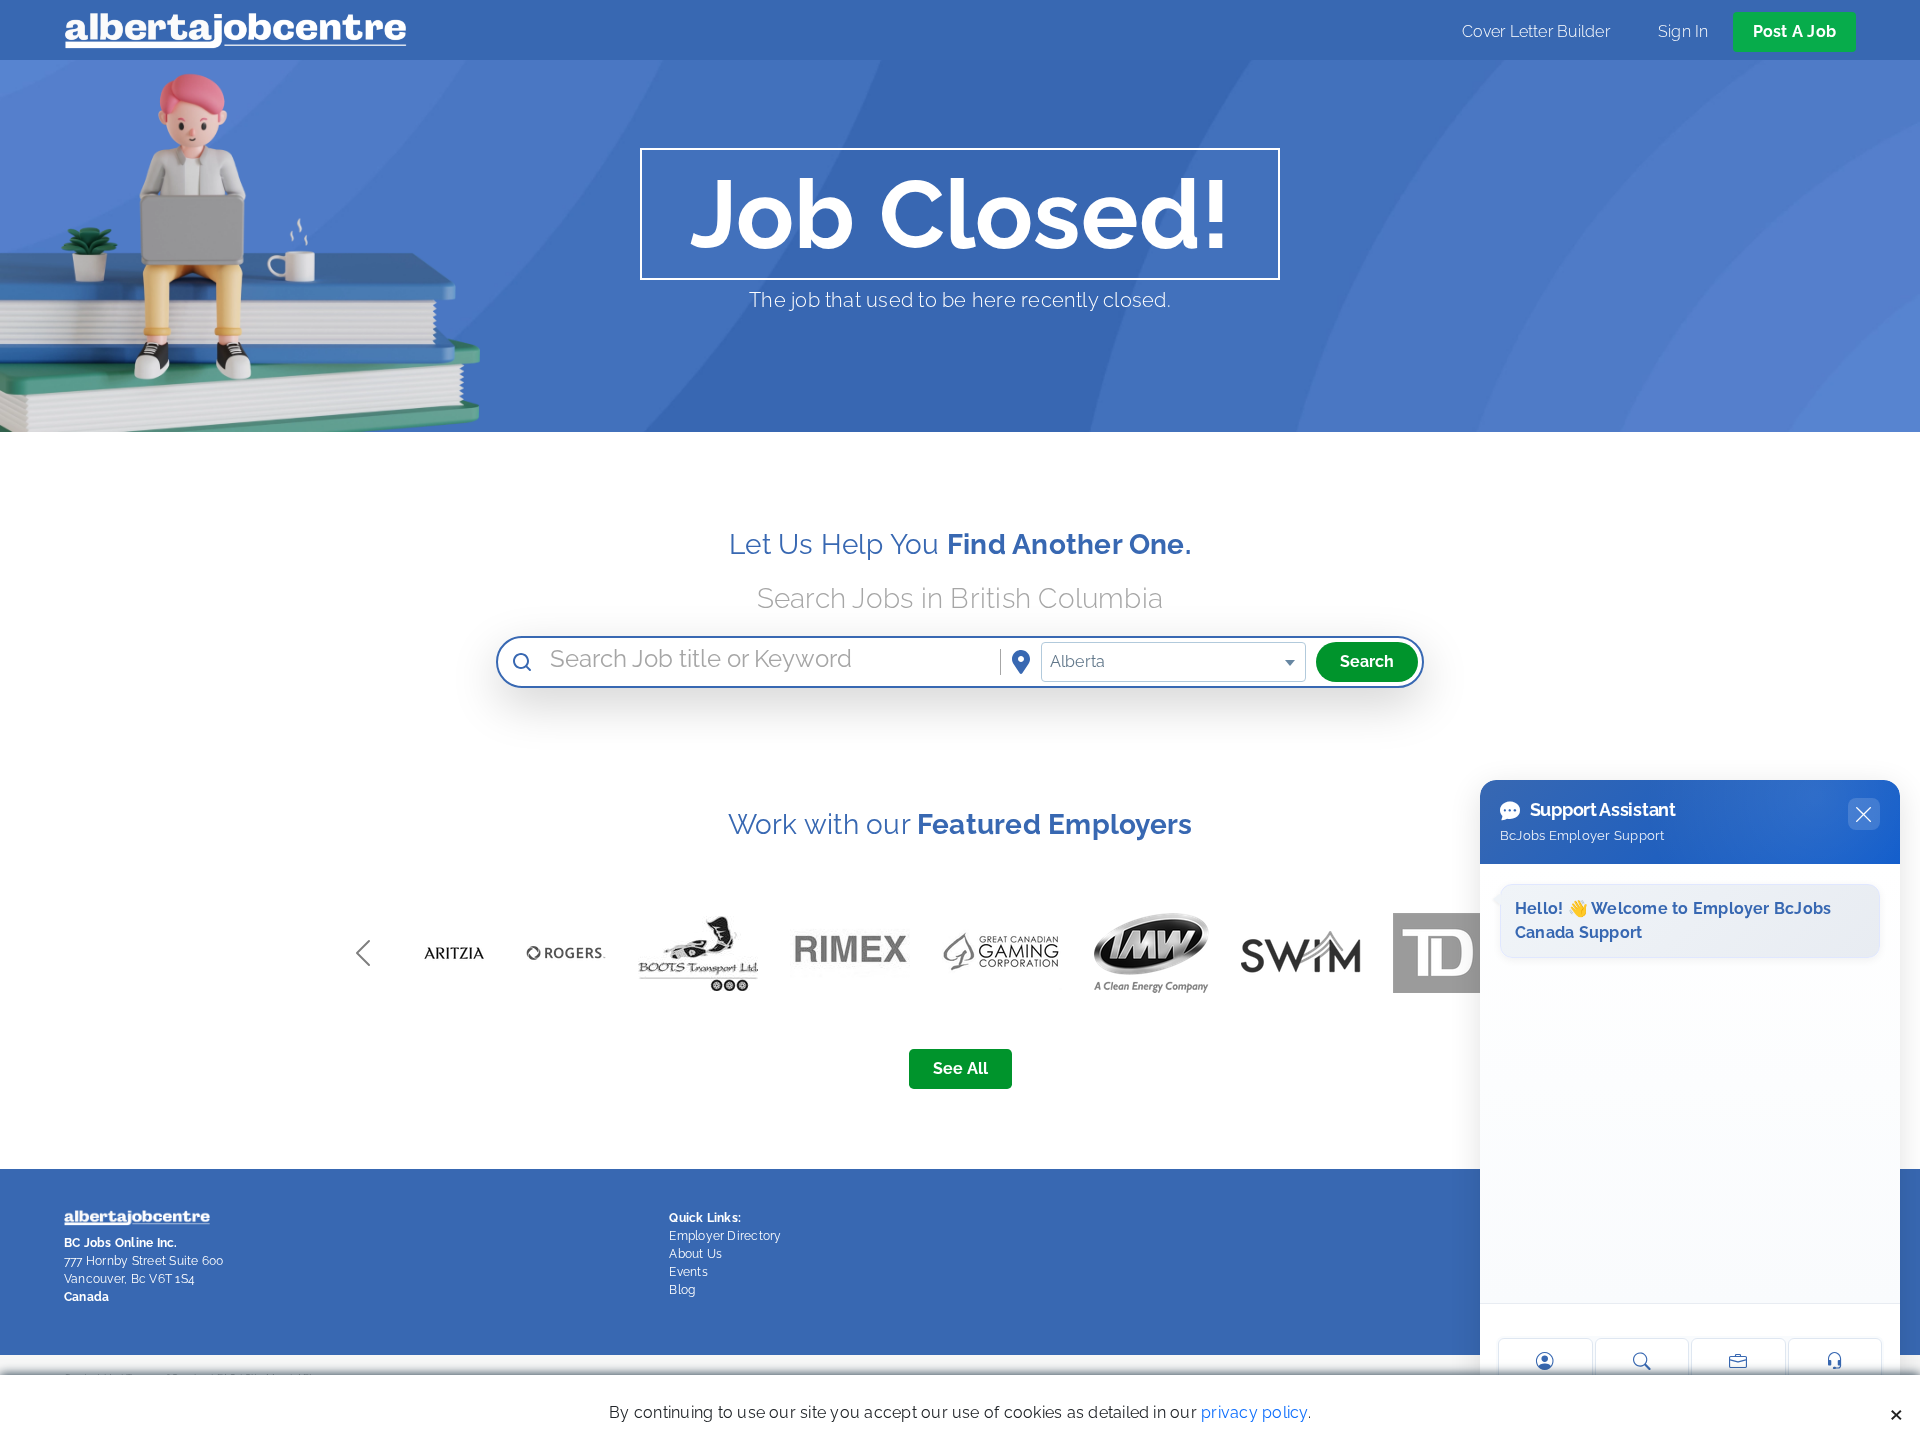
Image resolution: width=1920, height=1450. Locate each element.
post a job (1794, 31)
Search (1367, 661)
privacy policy (1254, 1412)
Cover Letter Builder (1536, 31)
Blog (682, 1290)
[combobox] (1173, 662)
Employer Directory (725, 1236)
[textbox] (1173, 662)
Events (688, 1272)
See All (960, 1068)
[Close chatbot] (1864, 814)
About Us (695, 1254)
